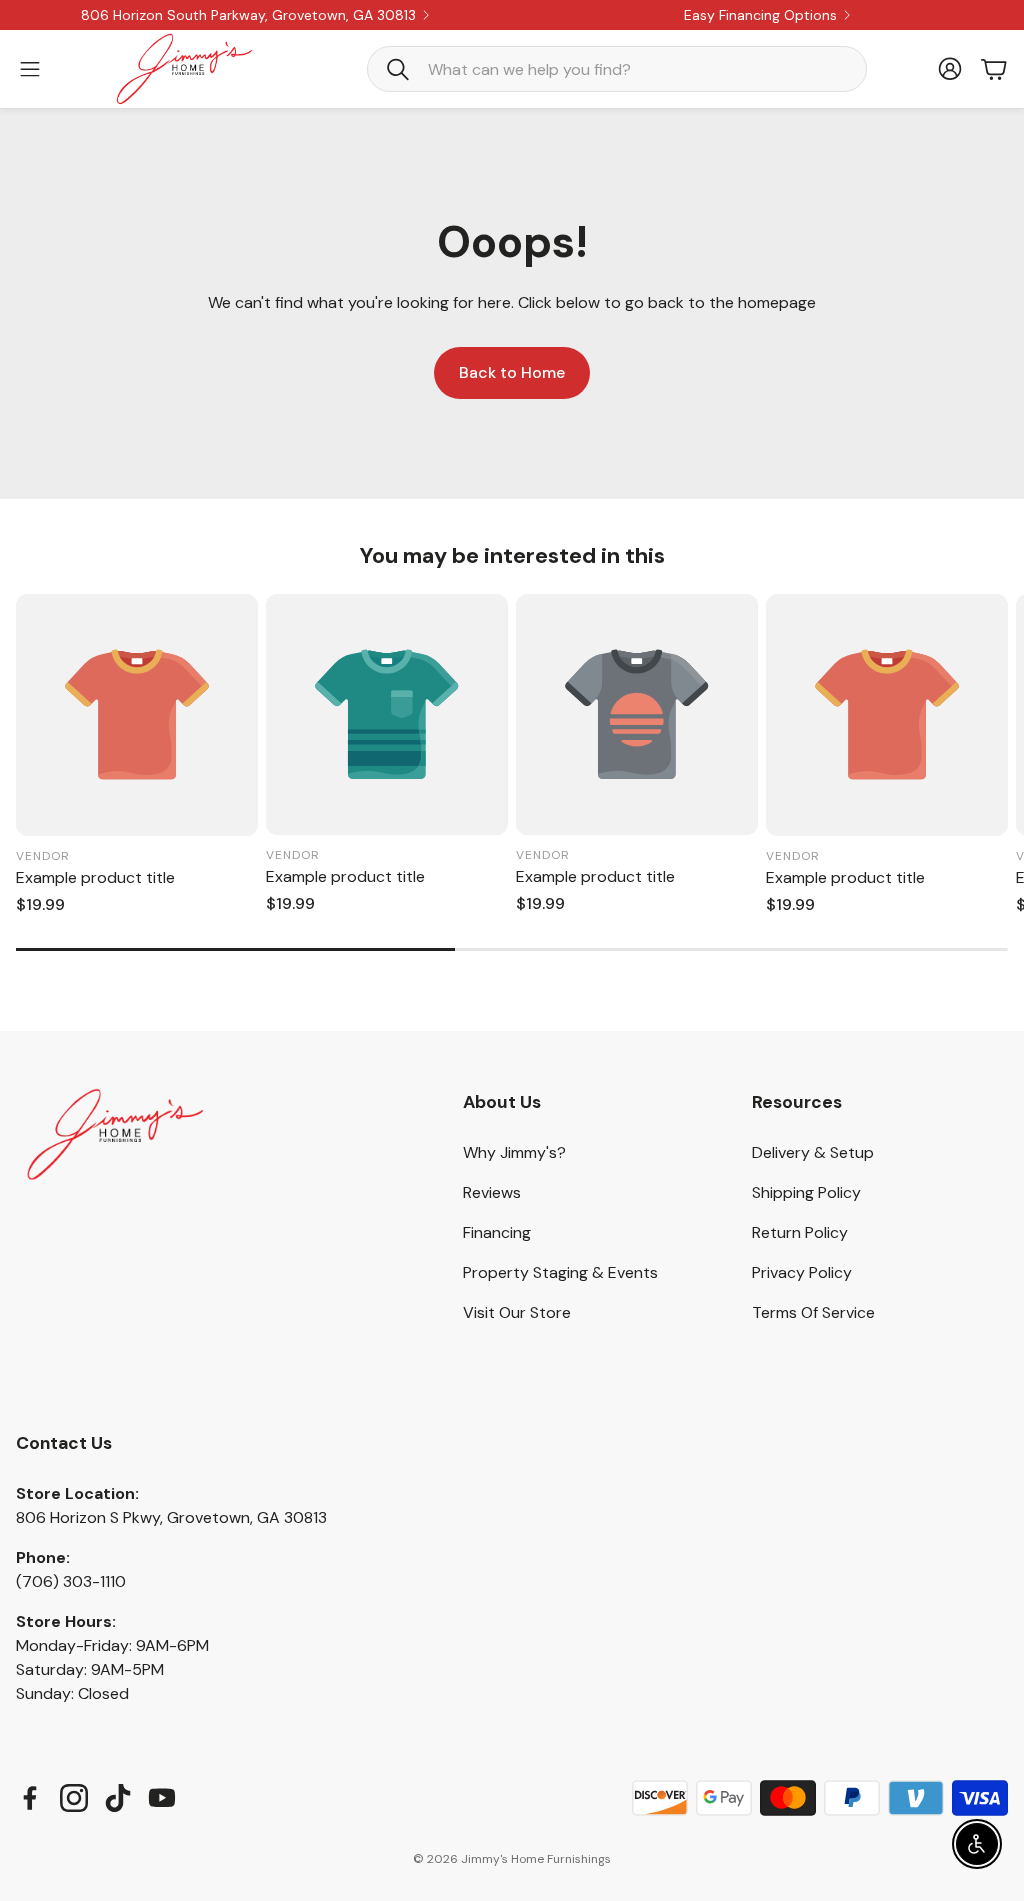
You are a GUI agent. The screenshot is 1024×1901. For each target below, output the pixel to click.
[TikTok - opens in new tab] (118, 1798)
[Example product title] (137, 715)
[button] (617, 69)
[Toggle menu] (30, 69)
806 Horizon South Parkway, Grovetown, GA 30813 (248, 15)
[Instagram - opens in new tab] (74, 1798)
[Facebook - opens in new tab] (30, 1798)
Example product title (95, 877)
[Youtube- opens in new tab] (162, 1798)
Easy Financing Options (760, 15)
